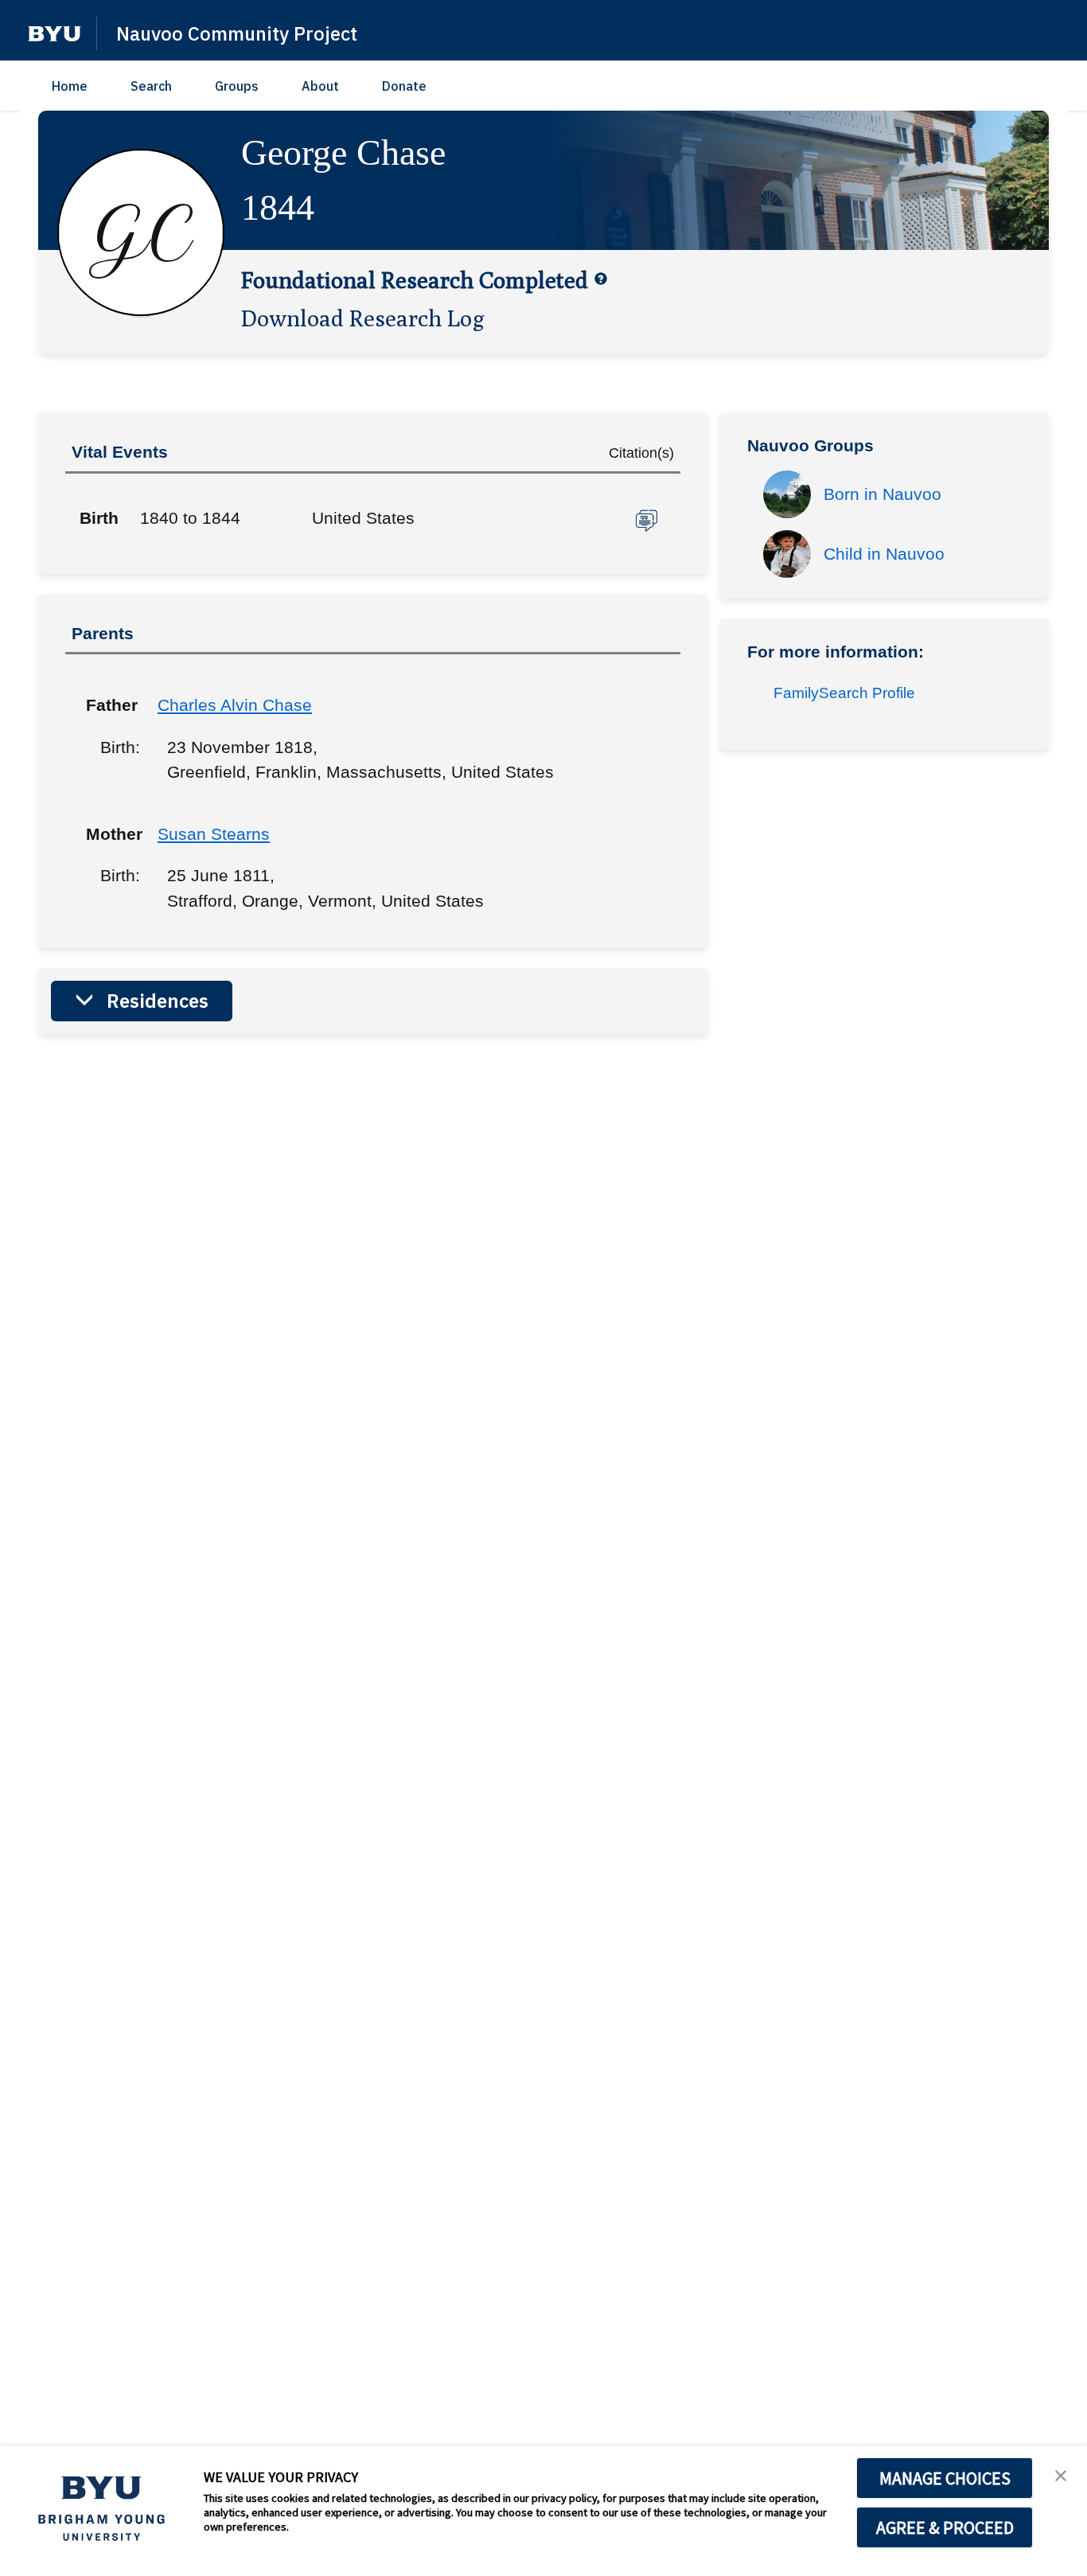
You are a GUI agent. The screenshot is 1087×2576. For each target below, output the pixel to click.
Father (110, 705)
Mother (110, 834)
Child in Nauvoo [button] (884, 554)
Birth (99, 518)
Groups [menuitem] (237, 86)
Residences (158, 1001)
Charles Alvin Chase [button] (235, 705)
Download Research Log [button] (363, 318)
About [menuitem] (320, 86)
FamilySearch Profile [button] (844, 693)
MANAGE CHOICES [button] (945, 2478)
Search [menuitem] (151, 86)
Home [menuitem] (70, 86)
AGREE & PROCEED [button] (945, 2527)
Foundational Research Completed (415, 279)
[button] (55, 34)
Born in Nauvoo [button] (882, 494)
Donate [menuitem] (404, 86)
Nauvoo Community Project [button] (237, 33)
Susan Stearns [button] (214, 834)
